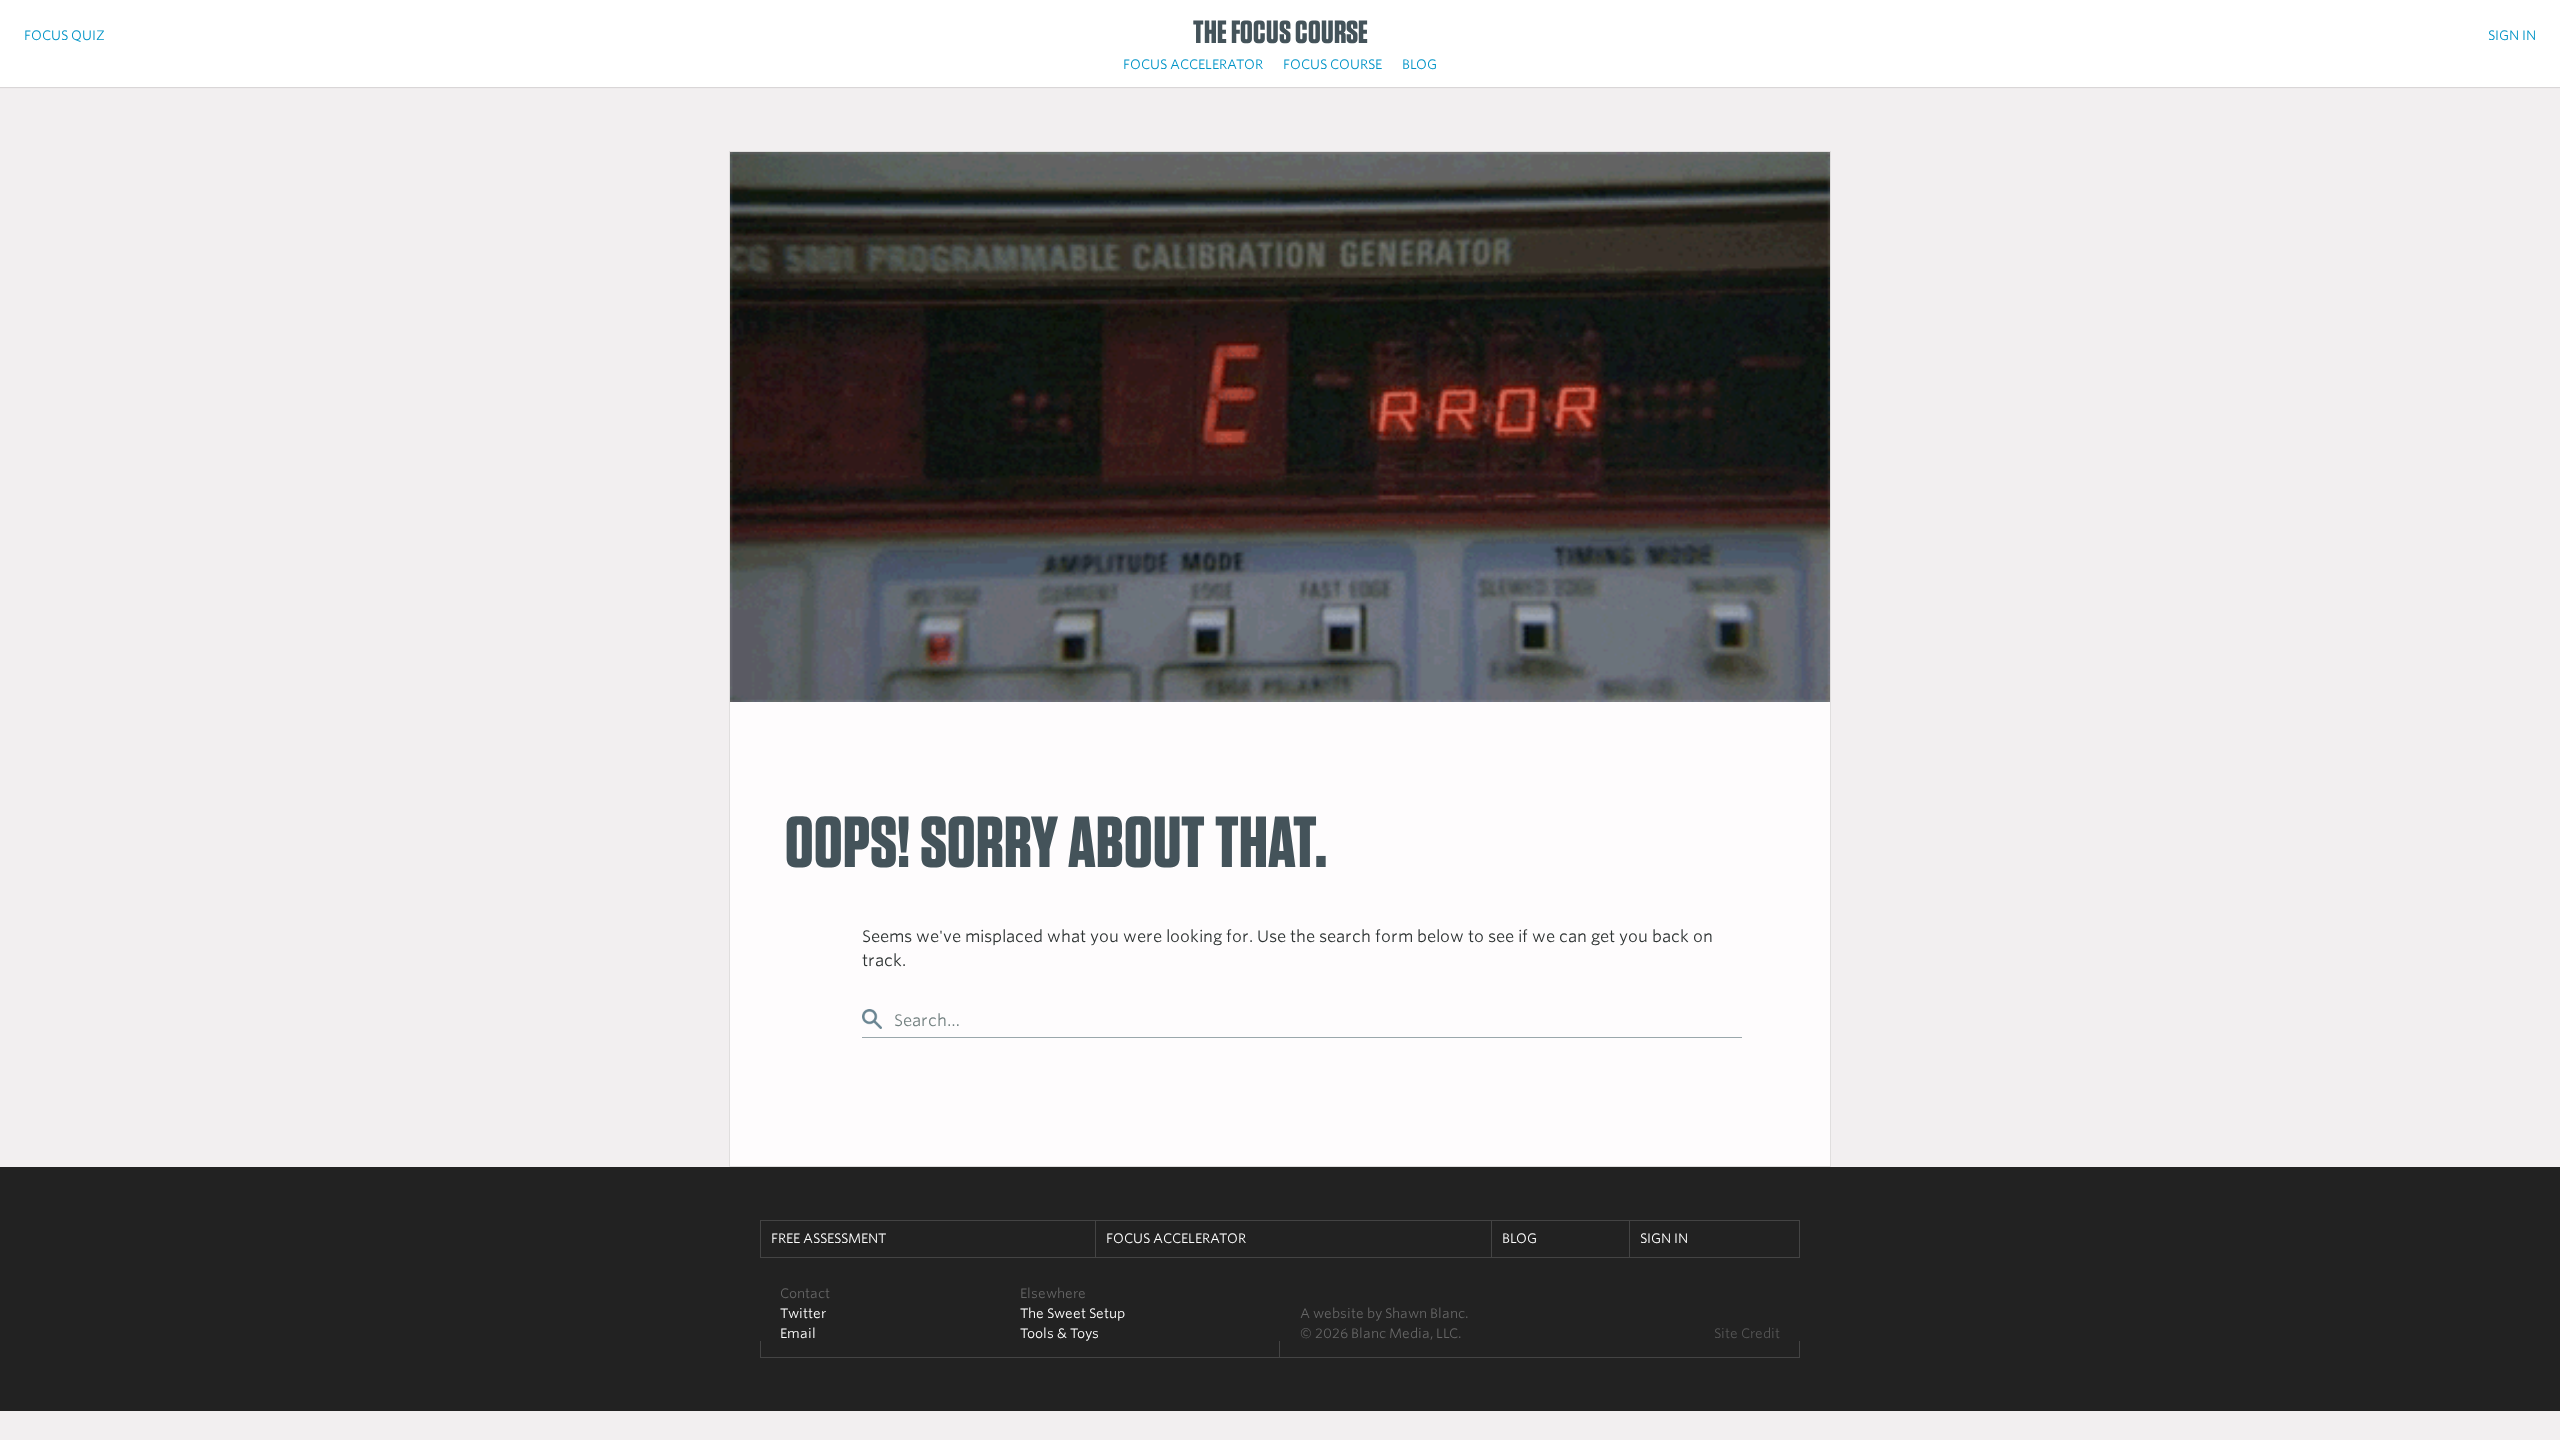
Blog (1419, 64)
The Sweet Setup (1072, 1313)
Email (798, 1333)
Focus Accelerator (1193, 64)
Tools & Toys (1059, 1333)
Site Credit (1747, 1333)
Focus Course (1332, 64)
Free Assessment (828, 1238)
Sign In (2512, 35)
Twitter (803, 1313)
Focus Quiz (64, 35)
